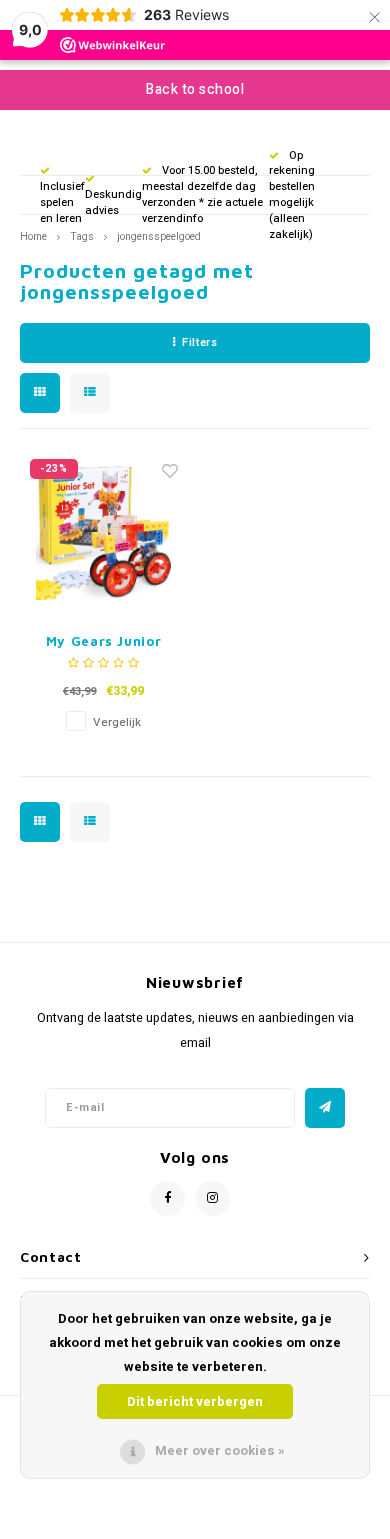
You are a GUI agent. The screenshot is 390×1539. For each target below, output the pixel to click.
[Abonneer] (325, 1108)
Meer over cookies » (220, 1450)
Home (33, 236)
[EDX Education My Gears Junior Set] (104, 533)
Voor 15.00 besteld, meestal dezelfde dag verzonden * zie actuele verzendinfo (202, 194)
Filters (199, 342)
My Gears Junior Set (104, 642)
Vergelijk (117, 722)
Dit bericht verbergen (195, 1401)
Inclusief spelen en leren (62, 202)
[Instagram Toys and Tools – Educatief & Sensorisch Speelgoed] (212, 1198)
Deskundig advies (113, 202)
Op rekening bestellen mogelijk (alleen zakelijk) (292, 195)
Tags (82, 236)
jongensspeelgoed (159, 236)
